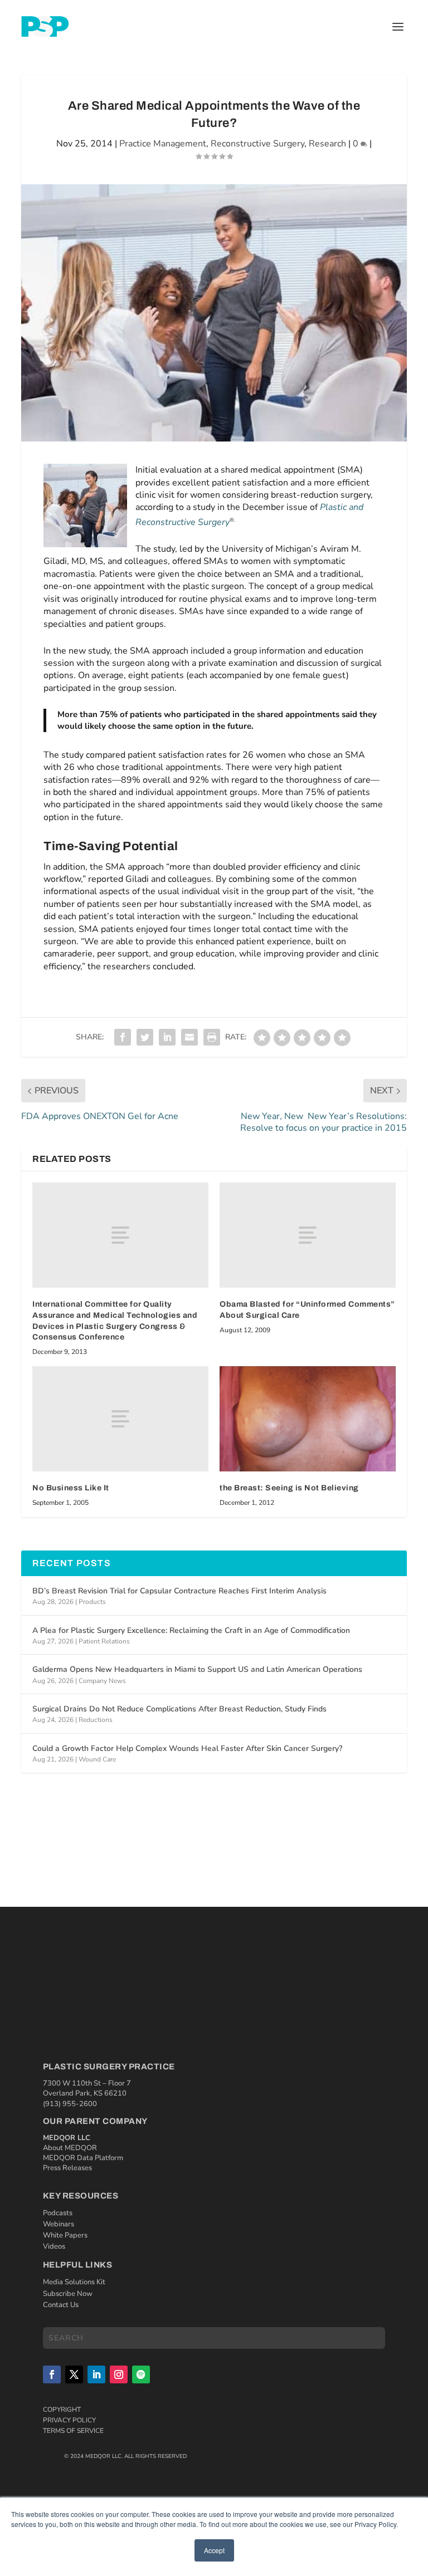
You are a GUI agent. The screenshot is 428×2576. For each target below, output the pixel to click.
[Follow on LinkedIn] (96, 2374)
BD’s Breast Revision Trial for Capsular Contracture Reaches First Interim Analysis (179, 1591)
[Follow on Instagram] (119, 2374)
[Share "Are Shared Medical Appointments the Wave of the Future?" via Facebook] (123, 1037)
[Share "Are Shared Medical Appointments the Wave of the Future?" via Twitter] (145, 1037)
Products (92, 1602)
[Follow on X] (74, 2374)
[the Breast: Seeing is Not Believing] (308, 1419)
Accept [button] (214, 2550)
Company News (102, 1681)
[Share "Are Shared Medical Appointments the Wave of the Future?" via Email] (189, 1037)
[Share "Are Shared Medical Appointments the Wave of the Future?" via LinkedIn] (167, 1037)
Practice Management (163, 144)
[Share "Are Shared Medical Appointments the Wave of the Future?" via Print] (212, 1037)
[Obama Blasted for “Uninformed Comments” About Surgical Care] (308, 1235)
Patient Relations (104, 1641)
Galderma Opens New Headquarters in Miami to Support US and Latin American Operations (197, 1669)
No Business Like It (71, 1488)
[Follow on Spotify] (141, 2374)
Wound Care (97, 1759)
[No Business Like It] (120, 1419)
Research (327, 144)
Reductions (96, 1720)
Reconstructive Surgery (257, 144)
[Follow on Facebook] (52, 2374)
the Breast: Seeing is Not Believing (289, 1488)
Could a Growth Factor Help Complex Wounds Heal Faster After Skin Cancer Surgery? (187, 1748)
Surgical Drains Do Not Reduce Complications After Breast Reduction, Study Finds (179, 1709)
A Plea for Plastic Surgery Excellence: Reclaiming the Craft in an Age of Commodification (191, 1630)
